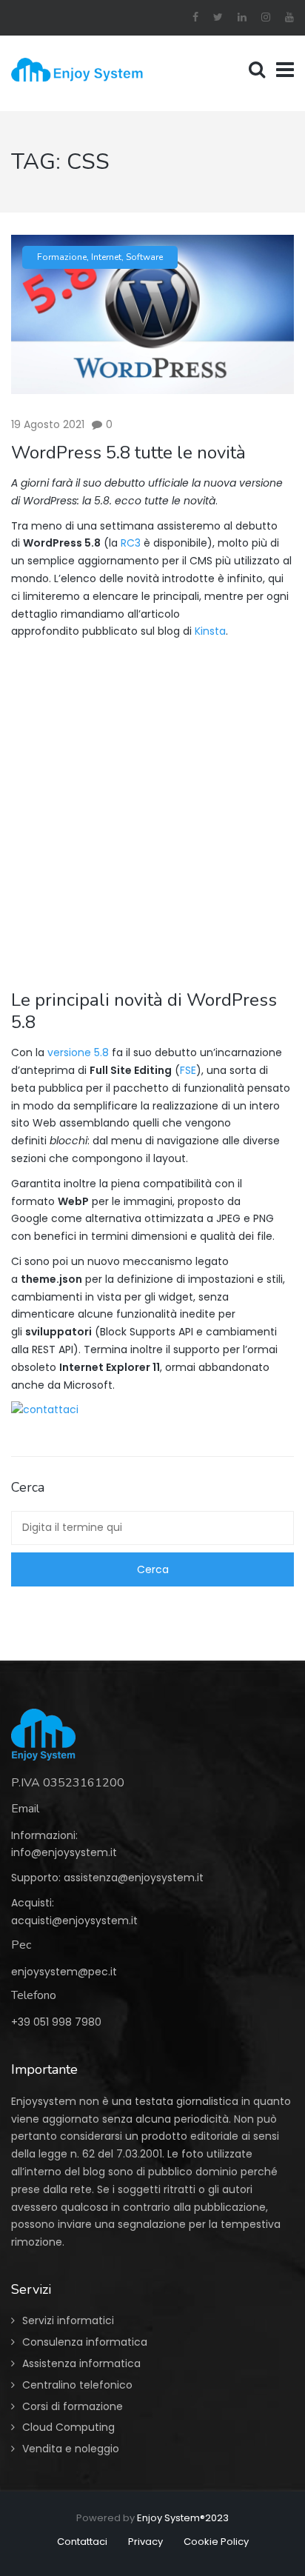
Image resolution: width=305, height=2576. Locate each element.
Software (144, 257)
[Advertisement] (152, 807)
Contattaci (82, 2542)
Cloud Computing (68, 2427)
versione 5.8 (78, 1052)
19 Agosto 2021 (48, 424)
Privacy (145, 2542)
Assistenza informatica (81, 2363)
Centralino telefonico (77, 2385)
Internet (106, 257)
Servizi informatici (68, 2320)
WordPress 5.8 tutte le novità (128, 453)
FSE (188, 1070)
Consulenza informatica (85, 2342)
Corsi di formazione (73, 2406)
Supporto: (37, 1878)
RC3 (131, 543)
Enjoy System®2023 (183, 2518)
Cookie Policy (216, 2542)
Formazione (62, 257)
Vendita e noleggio (71, 2449)
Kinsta (210, 631)
